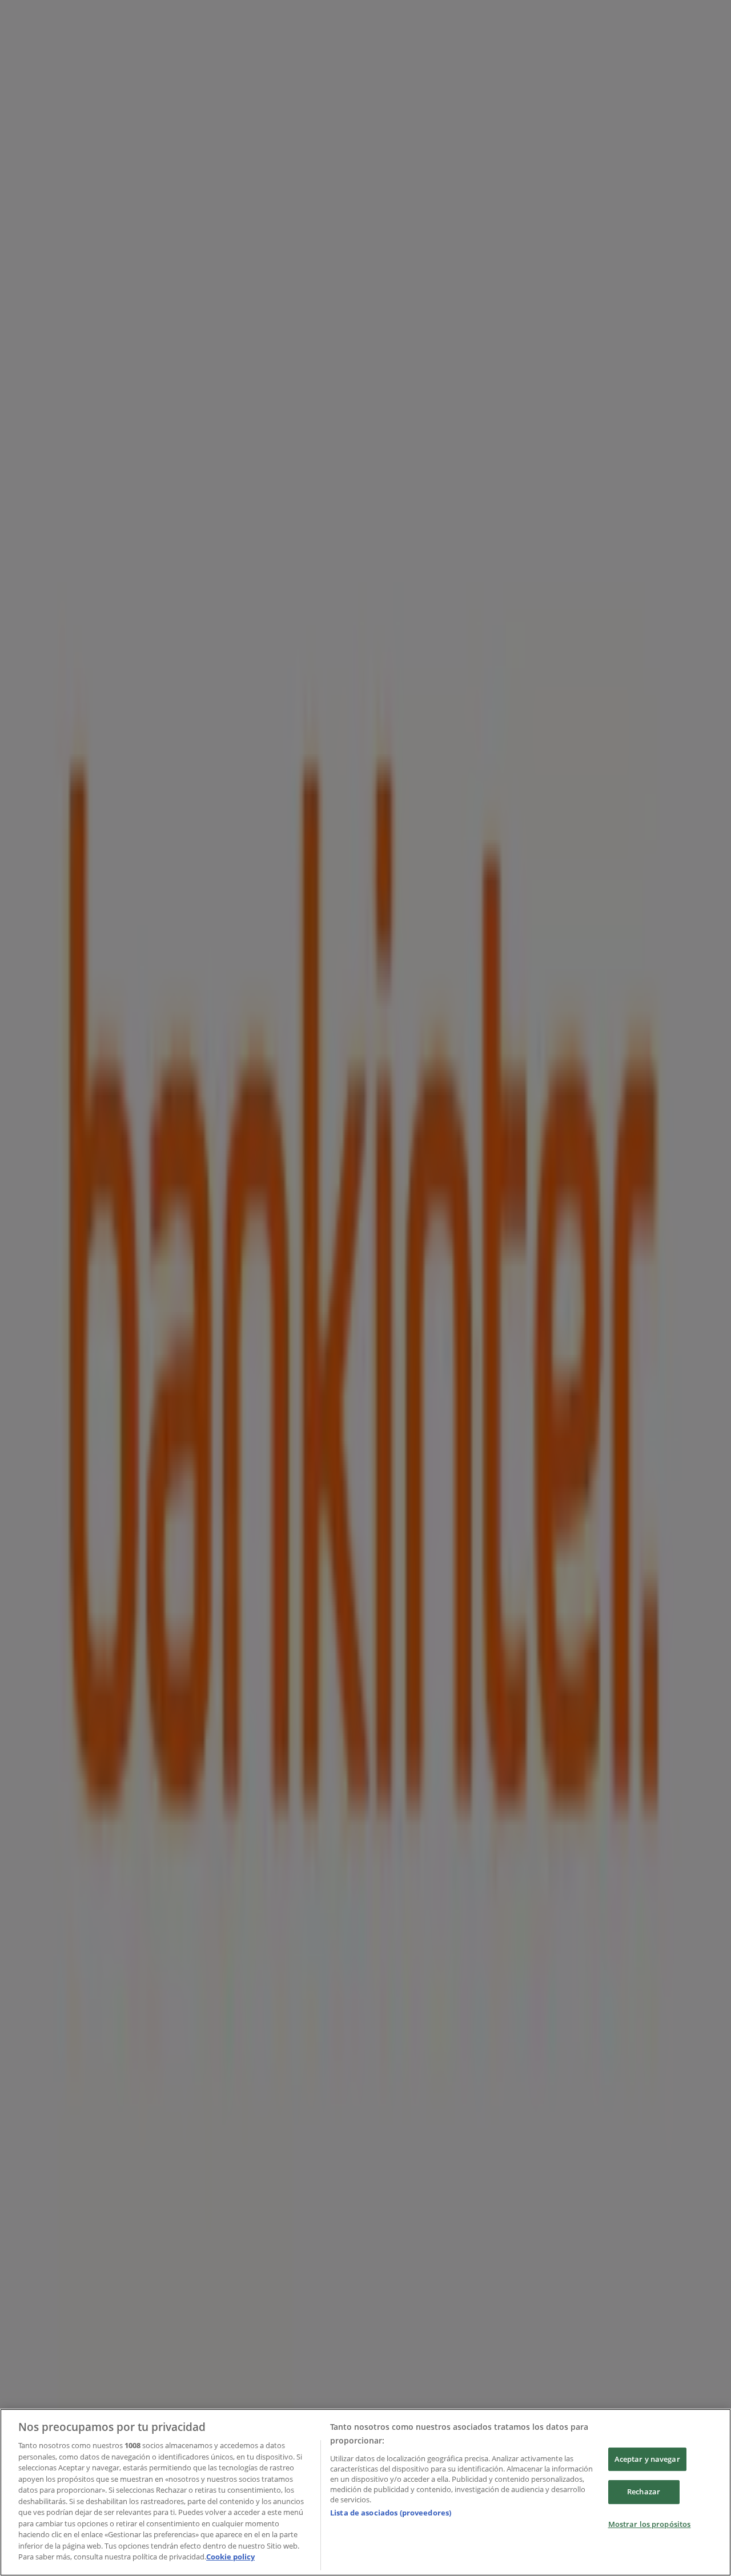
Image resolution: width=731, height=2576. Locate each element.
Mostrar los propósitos (650, 2524)
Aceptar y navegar (647, 2459)
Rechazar (644, 2492)
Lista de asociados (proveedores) (391, 2513)
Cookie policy (230, 2557)
